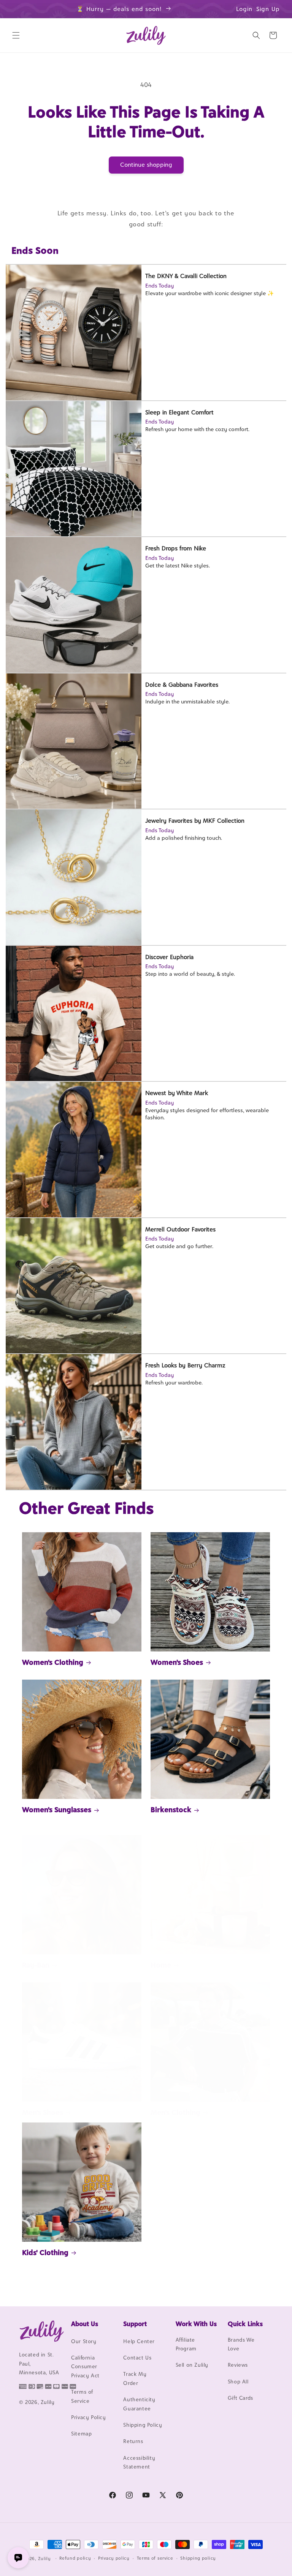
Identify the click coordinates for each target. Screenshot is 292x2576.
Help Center (139, 2341)
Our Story (84, 2341)
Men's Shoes (43, 2112)
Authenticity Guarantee (139, 2404)
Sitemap (81, 2434)
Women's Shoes (177, 1662)
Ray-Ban (36, 1965)
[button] (16, 35)
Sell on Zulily (192, 2365)
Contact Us (137, 2358)
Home (161, 1965)
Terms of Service (82, 2396)
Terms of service (155, 2558)
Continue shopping (146, 165)
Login (244, 9)
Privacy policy (114, 2558)
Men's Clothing (175, 2112)
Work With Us (196, 2324)
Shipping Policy (143, 2425)
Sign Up (268, 9)
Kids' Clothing (45, 2252)
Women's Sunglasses (57, 1810)
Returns (133, 2441)
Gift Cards (240, 2398)
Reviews (238, 2365)
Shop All (238, 2382)
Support (135, 2324)
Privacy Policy (88, 2417)
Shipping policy (198, 2558)
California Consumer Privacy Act (85, 2367)
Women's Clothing (53, 1662)
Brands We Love (241, 2344)
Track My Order (135, 2378)
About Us (85, 2324)
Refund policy (75, 2558)
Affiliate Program (186, 2344)
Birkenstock (171, 1810)
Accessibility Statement (139, 2462)
